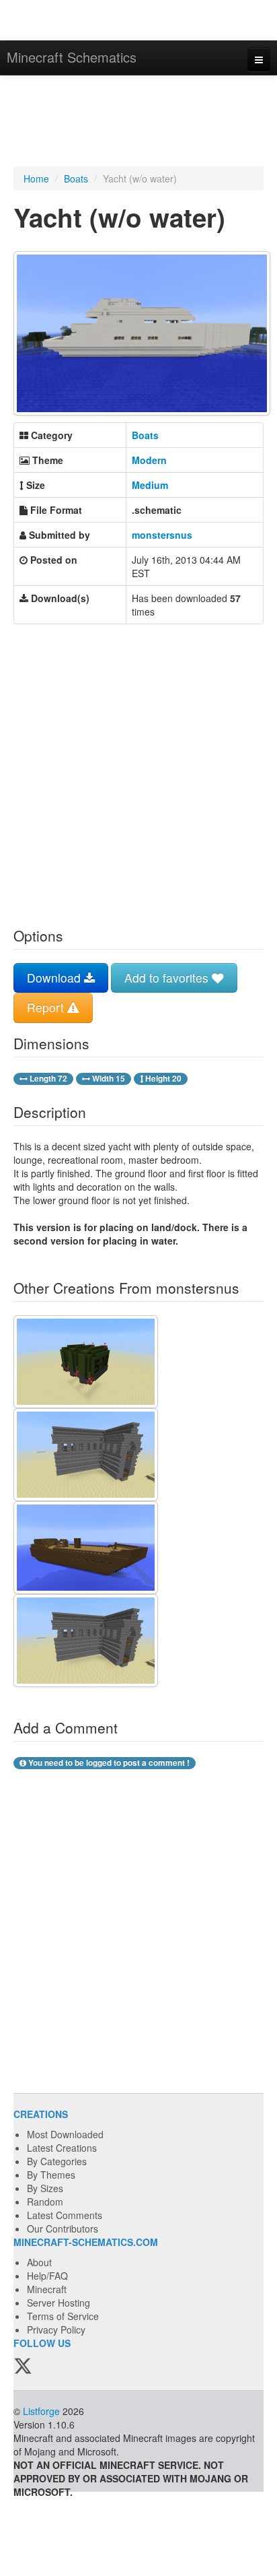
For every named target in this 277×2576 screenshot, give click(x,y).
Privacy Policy (56, 2330)
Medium (150, 485)
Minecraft (47, 2289)
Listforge (41, 2411)
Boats (76, 178)
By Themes (51, 2175)
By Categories (57, 2161)
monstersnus (162, 535)
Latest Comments (65, 2215)
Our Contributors (63, 2228)
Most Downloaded (65, 2134)
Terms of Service (63, 2316)
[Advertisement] (138, 123)
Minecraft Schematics (72, 57)
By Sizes (45, 2188)
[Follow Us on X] (23, 2367)
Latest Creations (62, 2148)
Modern (149, 460)
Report (47, 1007)
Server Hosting (58, 2303)
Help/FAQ (47, 2276)
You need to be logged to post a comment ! (108, 1763)
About (39, 2262)
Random (45, 2202)
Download (55, 978)
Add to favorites (168, 978)
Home (36, 178)
